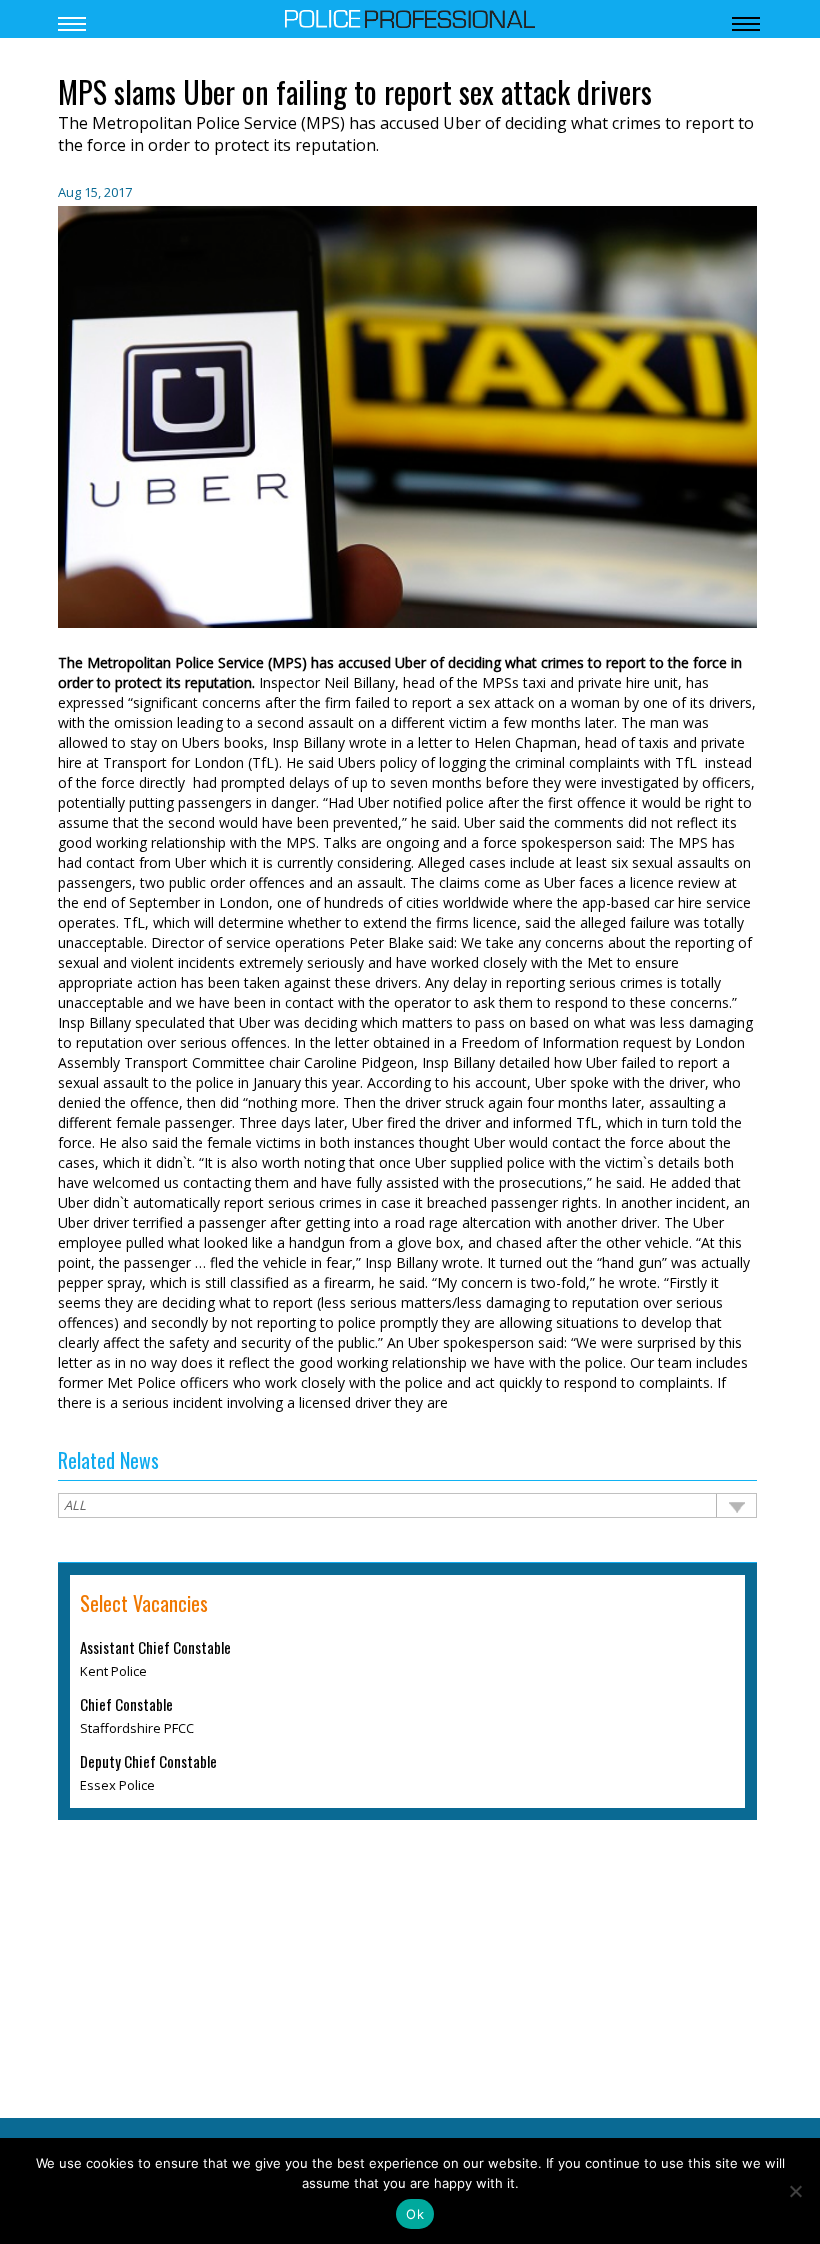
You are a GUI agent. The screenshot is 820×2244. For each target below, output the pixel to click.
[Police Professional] (410, 17)
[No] (795, 2191)
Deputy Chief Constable (148, 1762)
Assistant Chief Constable (155, 1648)
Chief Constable (126, 1705)
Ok (415, 2214)
